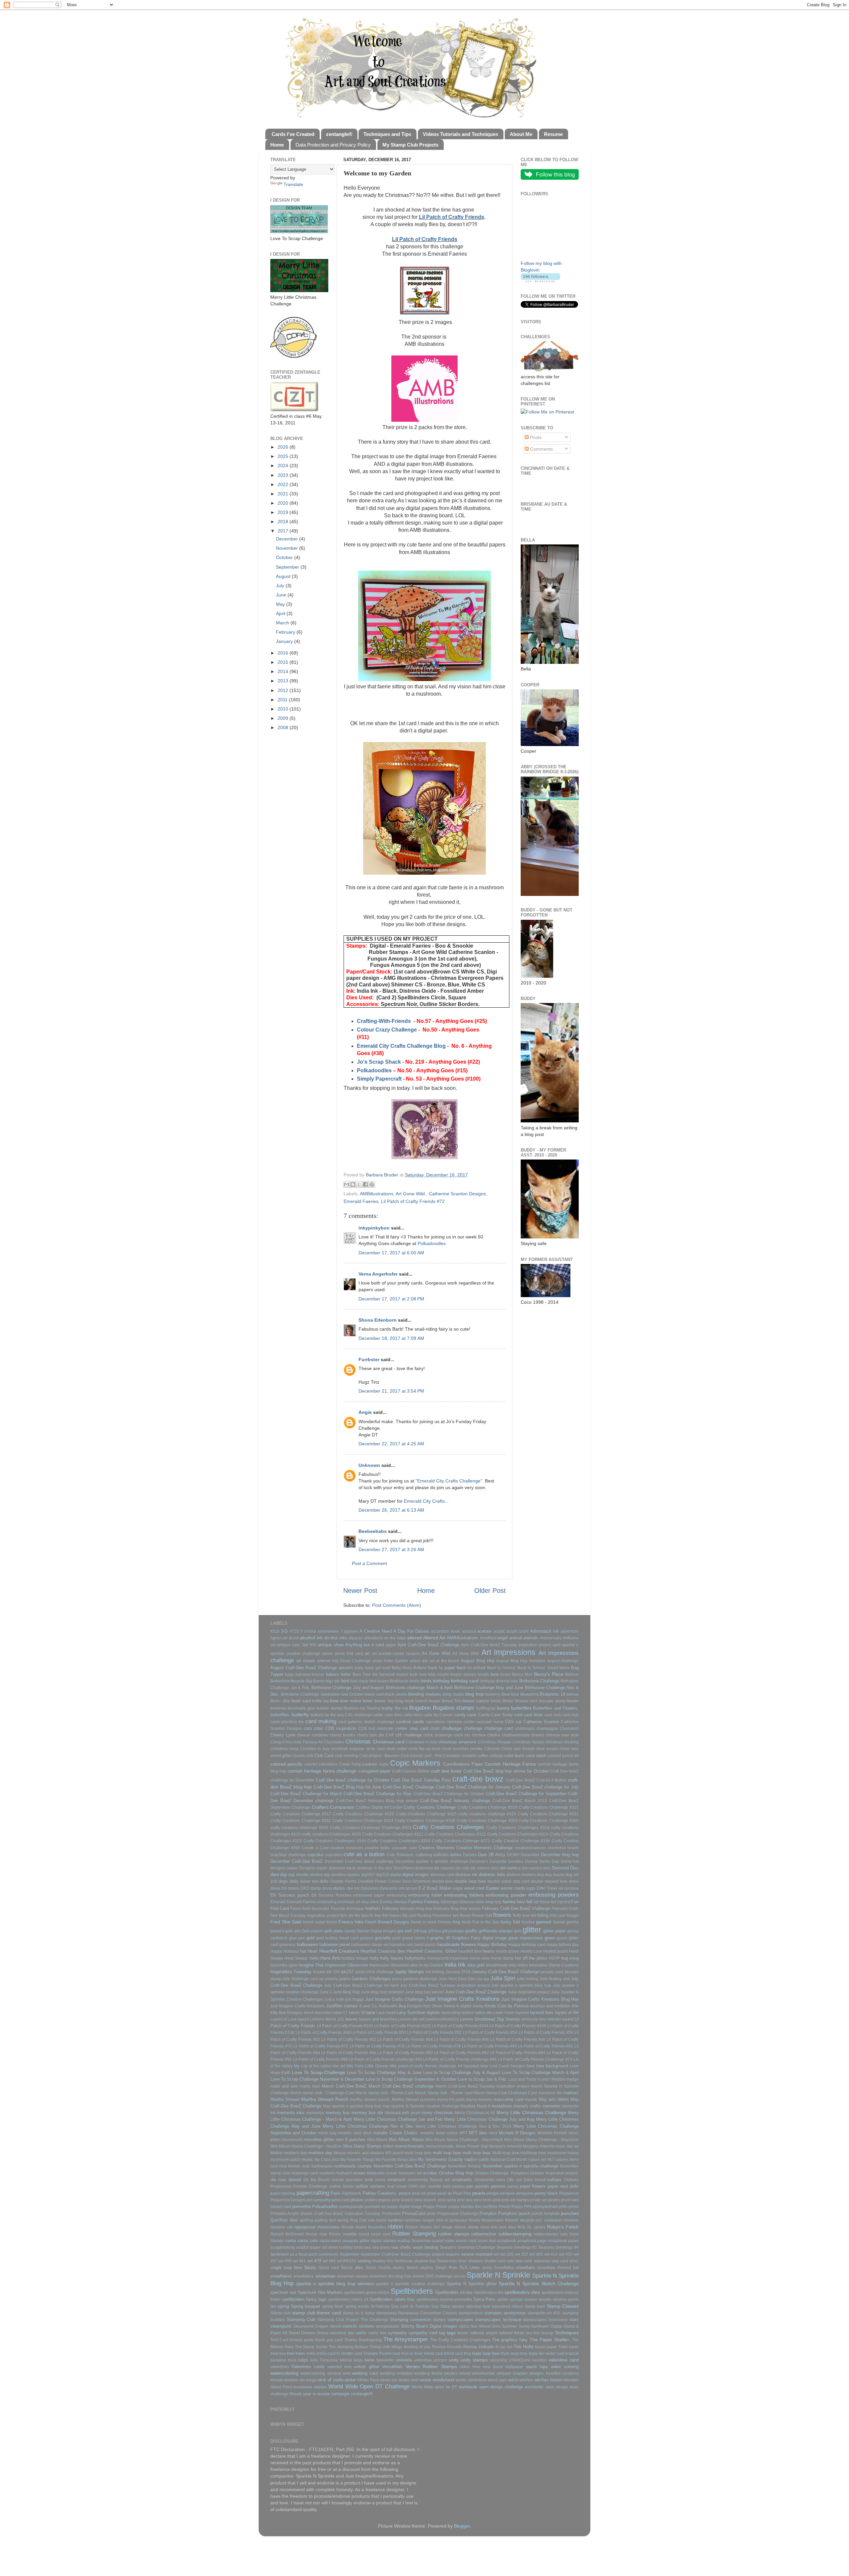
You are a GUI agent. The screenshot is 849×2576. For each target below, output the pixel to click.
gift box (435, 1931)
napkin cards (477, 2159)
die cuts (462, 1868)
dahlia (456, 1855)
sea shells (401, 2247)
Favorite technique (347, 1909)
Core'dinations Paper (463, 1764)
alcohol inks (335, 1638)
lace (371, 2012)
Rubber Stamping (414, 2233)
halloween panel (335, 1945)
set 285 (507, 2254)
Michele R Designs (517, 2133)
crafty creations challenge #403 (299, 1828)
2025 (284, 456)
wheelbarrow (483, 2373)
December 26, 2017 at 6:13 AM (391, 1510)
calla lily (431, 1715)
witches (526, 2380)
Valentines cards (308, 2367)
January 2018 (458, 1972)
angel (503, 1638)
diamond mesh (342, 1868)
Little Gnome (377, 2066)
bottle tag (321, 1701)
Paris (336, 2193)
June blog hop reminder (382, 1992)
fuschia (528, 1922)
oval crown (397, 2186)
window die (294, 2380)
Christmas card (389, 1742)
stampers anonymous (505, 2313)
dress (574, 1881)
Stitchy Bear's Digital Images (429, 2326)
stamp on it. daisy (359, 2313)
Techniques (567, 2333)
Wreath (296, 2394)
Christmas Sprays (528, 1742)
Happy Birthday (492, 1945)
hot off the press (531, 1958)
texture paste (302, 2340)
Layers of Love (284, 2019)
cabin (378, 1715)
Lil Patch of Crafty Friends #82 (546, 2046)
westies (451, 2373)
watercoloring (284, 2373)
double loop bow (470, 1881)
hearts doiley (507, 1951)
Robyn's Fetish (563, 2227)
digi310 (383, 1875)
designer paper (284, 1868)
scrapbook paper (563, 2241)
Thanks (351, 2340)
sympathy (397, 2333)
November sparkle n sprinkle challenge (520, 2166)
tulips (303, 2360)
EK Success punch (290, 1895)
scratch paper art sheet (317, 2247)
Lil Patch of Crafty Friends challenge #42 (385, 2059)
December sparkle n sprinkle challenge (432, 1861)
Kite (575, 2006)
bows (368, 1701)
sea (367, 2247)
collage (496, 1756)
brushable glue (301, 1708)
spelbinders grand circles (367, 2293)
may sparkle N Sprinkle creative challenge (421, 2106)
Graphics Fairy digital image (479, 1938)
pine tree (465, 2200)
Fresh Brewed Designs (387, 1922)
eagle (458, 1888)
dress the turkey (285, 1888)
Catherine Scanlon (541, 1722)
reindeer (571, 2220)
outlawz (555, 2180)
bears (506, 1674)
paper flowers (533, 2186)
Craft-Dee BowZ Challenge (408, 1787)
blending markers (424, 1694)
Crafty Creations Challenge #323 (363, 1814)
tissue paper (546, 2347)
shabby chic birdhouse (392, 2261)
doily (294, 1881)
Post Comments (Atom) (397, 1605)
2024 (284, 466)
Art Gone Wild (436, 1653)
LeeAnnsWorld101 (442, 2019)
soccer (460, 2276)
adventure (570, 1631)
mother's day (296, 2153)
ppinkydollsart (545, 2207)
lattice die (484, 2013)
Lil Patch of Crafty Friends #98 (320, 2059)
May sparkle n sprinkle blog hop (352, 2106)
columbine (328, 1764)
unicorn (440, 2360)
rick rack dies (503, 2227)
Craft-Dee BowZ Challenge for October (449, 1794)
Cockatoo (451, 1756)
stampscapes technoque (545, 2320)
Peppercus (569, 2193)
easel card (474, 1888)
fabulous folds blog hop (480, 1902)
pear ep (419, 2193)
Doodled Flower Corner (379, 1881)
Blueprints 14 (552, 1694)
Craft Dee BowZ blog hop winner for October (506, 1771)
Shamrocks (447, 2261)
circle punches (455, 1749)
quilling (306, 2220)
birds (426, 1681)
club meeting (346, 1756)
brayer (435, 1701)
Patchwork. (352, 2193)
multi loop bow (447, 2153)
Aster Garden (396, 1661)
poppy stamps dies (465, 2207)
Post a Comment (369, 1563)
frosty (466, 1922)
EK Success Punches (331, 1895)
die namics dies (485, 1868)
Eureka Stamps (393, 1902)
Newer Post (360, 1591)
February (286, 632)
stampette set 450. (544, 2313)
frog (456, 1922)
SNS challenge (439, 2276)
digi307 (368, 1875)
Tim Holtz (523, 2347)
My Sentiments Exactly (440, 2159)
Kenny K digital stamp (464, 2006)
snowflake (525, 2267)
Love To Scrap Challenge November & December (317, 2079)
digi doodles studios (342, 1875)
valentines (280, 2367)
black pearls (396, 1694)
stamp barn (535, 2306)
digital (396, 1875)
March (283, 623)
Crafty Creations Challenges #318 (518, 1828)
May (281, 604)
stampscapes (460, 2320)
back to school (471, 1668)
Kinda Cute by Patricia (507, 2006)
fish (386, 1916)
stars (574, 2320)
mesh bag (327, 2133)
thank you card (329, 2340)
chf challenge (409, 1735)
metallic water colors (439, 2133)
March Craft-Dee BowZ (344, 2086)
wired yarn (497, 2380)
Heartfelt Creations (339, 1951)
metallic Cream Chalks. (396, 2133)
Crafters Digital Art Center (379, 1807)
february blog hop (416, 1909)
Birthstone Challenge (539, 1681)
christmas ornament (457, 1742)
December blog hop (560, 1855)
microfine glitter (319, 2139)
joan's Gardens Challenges (365, 1979)
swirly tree (377, 2333)
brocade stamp (552, 1701)
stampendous (471, 2313)
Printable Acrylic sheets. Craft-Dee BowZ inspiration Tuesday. (326, 2214)
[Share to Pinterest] (372, 1184)
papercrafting (313, 2193)
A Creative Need (376, 1631)
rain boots (377, 2220)
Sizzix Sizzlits (378, 2268)
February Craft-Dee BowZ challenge (516, 1908)
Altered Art (434, 1638)
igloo (293, 1965)
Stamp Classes (563, 2306)
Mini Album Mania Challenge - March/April (464, 2140)
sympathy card (423, 2333)
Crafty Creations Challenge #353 (487, 1821)
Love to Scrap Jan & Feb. (482, 2079)
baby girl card (377, 1668)
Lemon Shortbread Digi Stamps (490, 2019)
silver (574, 2261)
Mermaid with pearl (402, 2113)
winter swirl (409, 2380)
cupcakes (334, 1855)
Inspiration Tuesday (291, 1972)
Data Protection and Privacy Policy (333, 145)
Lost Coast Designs (507, 2066)
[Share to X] (359, 1184)
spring (283, 2306)
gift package (453, 1931)
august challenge (563, 1661)
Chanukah (569, 1728)
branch (422, 1701)
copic (384, 1764)
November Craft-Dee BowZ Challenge (410, 2166)
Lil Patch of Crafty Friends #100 (345, 2026)
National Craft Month (509, 2160)
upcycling (498, 2360)
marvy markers (479, 2100)
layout (303, 2019)
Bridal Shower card (520, 1701)
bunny (503, 1708)
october (430, 2173)
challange (452, 1728)
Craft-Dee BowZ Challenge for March (306, 1794)
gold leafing (327, 1938)
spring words (357, 2306)
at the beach (448, 1661)
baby (359, 1668)
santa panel (330, 2241)
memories (315, 2113)
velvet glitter (367, 2367)
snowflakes (281, 2276)
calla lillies (413, 1715)
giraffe (471, 1931)
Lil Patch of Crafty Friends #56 (546, 2033)
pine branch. (426, 2200)
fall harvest (561, 1902)
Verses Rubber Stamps (431, 2366)
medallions (502, 2106)
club (310, 1756)
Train (563, 2347)
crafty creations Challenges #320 (331, 1834)
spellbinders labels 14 (348, 2299)
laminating (451, 2013)
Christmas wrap (285, 1749)
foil (534, 1916)
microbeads (292, 2140)
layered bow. (542, 2012)
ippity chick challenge (375, 1972)
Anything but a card (365, 1645)
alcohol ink (311, 1638)
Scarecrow (421, 2241)
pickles (371, 2200)
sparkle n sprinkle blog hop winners (335, 2284)
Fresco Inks (351, 1922)
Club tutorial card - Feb (421, 1756)
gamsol (544, 1922)
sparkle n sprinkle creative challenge (410, 2284)
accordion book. (446, 1631)
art (367, 1653)
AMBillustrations (377, 1194)
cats (308, 1728)
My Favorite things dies (396, 2160)
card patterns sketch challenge (366, 1722)
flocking (424, 1916)
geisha (573, 1922)
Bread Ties (452, 1701)
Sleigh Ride (446, 2268)
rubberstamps (546, 2234)
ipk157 (347, 1972)
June (282, 595)
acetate (484, 1631)
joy (480, 1979)
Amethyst (488, 1638)
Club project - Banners (379, 1756)
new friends (290, 2166)
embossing (397, 1895)
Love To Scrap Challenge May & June (384, 2073)
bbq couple (438, 1674)
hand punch (425, 1945)
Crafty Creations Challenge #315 (549, 1807)
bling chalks (453, 1694)
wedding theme (428, 2373)
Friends (445, 1922)
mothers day (321, 2153)
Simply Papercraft (379, 1079)
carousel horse (490, 1722)
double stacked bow (549, 1881)
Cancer (446, 1715)
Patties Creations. (380, 2193)
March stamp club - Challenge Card (322, 2093)
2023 (284, 475)
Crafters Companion (333, 1807)
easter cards (513, 1888)
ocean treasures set (404, 2173)
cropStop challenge (288, 1855)
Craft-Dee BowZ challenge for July (545, 1787)
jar (322, 1979)
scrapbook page (532, 2241)
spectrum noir (283, 2292)
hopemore (459, 1958)
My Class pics (327, 2160)
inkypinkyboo (374, 1228)
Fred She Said (286, 1922)
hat (303, 1951)
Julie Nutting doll (555, 1979)
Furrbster (369, 1359)
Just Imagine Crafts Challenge (394, 1999)
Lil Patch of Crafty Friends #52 (434, 2033)
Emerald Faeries (361, 1201)
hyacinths (279, 1965)
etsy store (370, 1902)
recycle (527, 2220)
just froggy (354, 1999)
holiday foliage (355, 1958)
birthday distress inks (499, 1681)
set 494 (329, 2261)
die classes (444, 1868)
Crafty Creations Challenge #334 (363, 1821)
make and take (284, 2086)
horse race (480, 1958)
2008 (284, 727)
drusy (327, 1888)
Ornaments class (490, 2180)
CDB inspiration (341, 1728)
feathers (373, 1908)
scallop (404, 2241)
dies (275, 1874)
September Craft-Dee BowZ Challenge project (402, 2254)
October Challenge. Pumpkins (502, 2173)
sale (564, 2234)
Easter (493, 1888)
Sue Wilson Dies (485, 2326)
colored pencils (286, 1764)
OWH (413, 2186)
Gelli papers (312, 1931)
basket (402, 1674)
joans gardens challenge (415, 1979)
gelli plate (333, 1931)
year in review (316, 2394)
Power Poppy (511, 2207)
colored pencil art (563, 1756)
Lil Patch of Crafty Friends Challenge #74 (535, 2059)
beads (483, 1674)
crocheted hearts (563, 1848)
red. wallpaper (549, 2220)
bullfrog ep (486, 1708)
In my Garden (431, 1965)
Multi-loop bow (506, 2153)
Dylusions (370, 1888)
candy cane (465, 1715)
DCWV (513, 1855)
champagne (547, 1728)
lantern (468, 2013)
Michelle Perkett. (552, 2133)
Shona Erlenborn (378, 1320)
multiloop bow (533, 2153)
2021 (284, 494)
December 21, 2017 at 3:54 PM (391, 1391)
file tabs (362, 1916)
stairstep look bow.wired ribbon (494, 2306)
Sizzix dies (352, 2267)
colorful (311, 1764)
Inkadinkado (497, 1965)
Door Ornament (416, 1881)
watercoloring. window (321, 2373)
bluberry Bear (498, 1694)
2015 (284, 662)
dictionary (424, 1868)
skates (398, 2268)
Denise (531, 1861)
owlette (435, 2186)
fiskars (395, 1916)
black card (374, 1694)
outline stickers (370, 2186)
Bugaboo (420, 1708)
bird (345, 1681)
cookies (370, 1764)
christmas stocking (562, 1742)
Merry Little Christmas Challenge (531, 2112)
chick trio (462, 1735)
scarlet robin (443, 2241)
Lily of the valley (316, 2066)
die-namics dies (536, 1868)
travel (574, 2347)
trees (300, 2353)
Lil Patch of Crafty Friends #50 (379, 2033)
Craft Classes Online (411, 1771)
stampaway (386, 2313)
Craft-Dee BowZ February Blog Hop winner (377, 1801)
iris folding (435, 1972)
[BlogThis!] (353, 1184)
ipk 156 (333, 1972)
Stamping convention (411, 2320)
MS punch (395, 2153)
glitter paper (555, 1931)
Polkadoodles (374, 1070)
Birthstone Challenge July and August (348, 1688)
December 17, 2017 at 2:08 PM (391, 1299)
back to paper (442, 1668)
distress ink (466, 1875)
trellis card (326, 2354)
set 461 (299, 2261)
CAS (510, 1722)
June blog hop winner (424, 1992)
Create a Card (315, 1848)
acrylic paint (517, 1631)
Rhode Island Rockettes (364, 2227)
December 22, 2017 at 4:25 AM (391, 1444)
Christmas (358, 1741)
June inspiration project (529, 1992)
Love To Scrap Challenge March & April (540, 2073)
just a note (334, 1999)
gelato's (277, 1931)
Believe (572, 1674)
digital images (416, 1875)
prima (574, 2207)
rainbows (413, 2220)
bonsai (573, 1694)
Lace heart (386, 2013)
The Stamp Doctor (311, 2347)
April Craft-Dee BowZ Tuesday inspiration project (506, 1645)
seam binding (425, 2247)
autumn (346, 1668)
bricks (496, 1701)
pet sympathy (319, 2200)
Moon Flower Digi (472, 2146)
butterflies (521, 1708)
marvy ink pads (451, 2100)
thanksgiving (370, 2340)
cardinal (403, 1722)
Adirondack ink (544, 1631)
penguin (508, 2193)
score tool (487, 2241)
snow (487, 2268)
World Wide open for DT (434, 2387)
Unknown (369, 1465)
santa (291, 2241)
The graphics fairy (510, 2340)
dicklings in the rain (375, 1868)
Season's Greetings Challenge (467, 2247)
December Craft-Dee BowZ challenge (359, 1861)
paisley (458, 2186)
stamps (439, 2320)
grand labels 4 (416, 1938)
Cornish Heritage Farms (510, 1764)
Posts (535, 437)
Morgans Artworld (538, 2146)
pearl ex (445, 2193)
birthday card (465, 1681)
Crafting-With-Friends (384, 1021)
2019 (284, 512)
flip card (409, 1916)
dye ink (353, 1888)
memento (551, 2106)
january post (552, 1972)
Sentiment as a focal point (294, 2254)
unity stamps (474, 2360)
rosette (350, 2234)
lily (297, 2066)
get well (405, 1931)
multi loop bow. (477, 2153)
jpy (487, 1979)
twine (369, 2360)
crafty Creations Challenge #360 (549, 1821)
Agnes (276, 1638)
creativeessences (530, 1848)
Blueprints (529, 1694)
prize (431, 2214)
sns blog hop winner (406, 2276)
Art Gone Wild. (411, 1194)
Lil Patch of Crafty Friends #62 (349, 2040)
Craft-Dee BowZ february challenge (455, 1801)
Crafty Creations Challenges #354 (399, 1841)
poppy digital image (404, 2207)
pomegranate (351, 2207)
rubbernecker (484, 2234)
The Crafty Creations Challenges (460, 2340)
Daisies (470, 1855)
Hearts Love (531, 1951)
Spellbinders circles (454, 2292)
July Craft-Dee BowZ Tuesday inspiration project (445, 1985)
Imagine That (311, 1965)
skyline (427, 2268)
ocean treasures (369, 2173)
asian (377, 1661)
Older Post (490, 1591)
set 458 (285, 2261)
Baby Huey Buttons (409, 1668)
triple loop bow (486, 2353)
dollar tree (309, 1881)
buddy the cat (395, 1708)
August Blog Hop (478, 1661)
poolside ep (375, 2207)
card (518, 1715)
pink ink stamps (515, 2200)
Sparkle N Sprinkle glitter (472, 2284)
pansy (513, 2186)
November (288, 548)
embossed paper (369, 1895)
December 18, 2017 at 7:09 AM (391, 1338)
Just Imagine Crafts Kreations (462, 1999)
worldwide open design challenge (491, 2387)
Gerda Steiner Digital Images (370, 1931)
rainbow (395, 2220)
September (288, 567)
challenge (473, 1728)
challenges (525, 1728)
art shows (306, 1661)
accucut (469, 1631)
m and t (544, 2079)
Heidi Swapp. (296, 1958)
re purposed (456, 2220)
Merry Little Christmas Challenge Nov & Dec (368, 2126)
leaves (352, 2019)
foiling (543, 1915)
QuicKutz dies (284, 2220)
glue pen (297, 1938)
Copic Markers (415, 1763)
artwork (324, 1661)
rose (323, 2234)
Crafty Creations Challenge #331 (548, 1814)
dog (540, 1875)
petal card (341, 2200)
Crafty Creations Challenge (430, 1807)
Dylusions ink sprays (398, 1888)
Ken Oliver (433, 2006)
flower (465, 1916)
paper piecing (283, 2193)
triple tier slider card (547, 2354)
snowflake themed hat (558, 2268)
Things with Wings (386, 2347)
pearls (479, 2193)
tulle (314, 2360)
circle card (375, 1749)
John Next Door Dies (457, 1979)
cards (418, 1722)
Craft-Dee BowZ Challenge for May (378, 1794)
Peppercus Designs (288, 2200)
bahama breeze (310, 1674)
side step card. (520, 2261)
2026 (284, 447)
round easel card (374, 2234)
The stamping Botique (349, 2347)
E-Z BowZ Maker (435, 1888)
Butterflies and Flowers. (556, 1708)
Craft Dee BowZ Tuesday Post (421, 1780)
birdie (415, 1681)
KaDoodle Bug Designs (401, 2006)
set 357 (522, 2254)
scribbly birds (351, 2247)
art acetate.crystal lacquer (396, 1654)
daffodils (441, 1855)
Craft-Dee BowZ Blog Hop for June (347, 1787)
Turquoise (329, 2360)
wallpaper (514, 2367)
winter (350, 2380)
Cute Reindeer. (400, 1855)
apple (391, 1645)
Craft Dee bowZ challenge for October (353, 1780)
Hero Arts (330, 1958)
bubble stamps (330, 1708)
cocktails (469, 1756)
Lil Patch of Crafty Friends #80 (490, 2046)
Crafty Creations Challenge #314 (487, 1807)
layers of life (567, 2012)
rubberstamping (515, 2234)
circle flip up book (424, 1749)
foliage (573, 1916)
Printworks (391, 2214)
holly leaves (392, 1958)
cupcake (315, 1855)
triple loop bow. (514, 2354)
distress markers (521, 1875)
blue (515, 1694)
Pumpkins (508, 2213)
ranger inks (433, 2220)
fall (529, 1902)
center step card (412, 1728)
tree (291, 2353)
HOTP (554, 1958)
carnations (436, 1722)
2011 (283, 700)
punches (570, 2213)
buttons (317, 1715)
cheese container (313, 1735)
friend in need (424, 1922)
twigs (358, 2360)
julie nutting (527, 1979)
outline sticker (342, 2186)
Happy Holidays (285, 1951)
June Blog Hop (346, 1992)
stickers (366, 2326)
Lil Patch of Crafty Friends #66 (461, 2040)
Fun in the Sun (486, 1922)
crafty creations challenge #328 (487, 1814)
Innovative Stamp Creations (554, 1965)
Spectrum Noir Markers (320, 2292)
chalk (435, 1728)
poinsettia (301, 2206)
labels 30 (357, 2013)
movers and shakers (366, 2153)
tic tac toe (504, 2347)
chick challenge (438, 1735)
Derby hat (570, 1861)
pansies (498, 2186)
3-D (284, 1631)
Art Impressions (509, 1652)
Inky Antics (519, 1965)
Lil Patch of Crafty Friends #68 (518, 2040)
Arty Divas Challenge (351, 1661)
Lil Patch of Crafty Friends (452, 217)
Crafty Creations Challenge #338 (425, 1821)
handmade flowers (457, 1944)
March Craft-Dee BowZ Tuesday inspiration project (482, 2086)
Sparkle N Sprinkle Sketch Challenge (539, 2284)
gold (310, 1938)
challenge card (498, 1728)
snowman (326, 2276)
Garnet (559, 1922)
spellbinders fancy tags (304, 2299)
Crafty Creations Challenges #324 (518, 1834)
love (531, 2066)
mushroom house (563, 2153)
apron (327, 1654)
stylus (464, 2326)
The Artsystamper (406, 2339)
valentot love (339, 2367)
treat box (278, 2354)
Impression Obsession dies (394, 1965)
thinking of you (417, 2347)
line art (339, 2066)
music (307, 2159)
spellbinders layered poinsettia (444, 2299)
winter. (461, 2380)
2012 (284, 690)
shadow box (425, 2261)
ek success (569, 1888)
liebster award (561, 2019)
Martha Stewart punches (414, 2100)
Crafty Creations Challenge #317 (301, 1814)
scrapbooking (283, 2247)
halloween (307, 1944)
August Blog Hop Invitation (521, 1661)
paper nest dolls (563, 2186)
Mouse (340, 2153)
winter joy (389, 2380)
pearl (432, 2193)
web (347, 2373)
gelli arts (293, 1931)
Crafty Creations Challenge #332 (301, 1821)
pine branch (403, 2200)
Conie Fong (350, 1764)
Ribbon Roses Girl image (429, 2227)
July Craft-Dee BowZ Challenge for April (361, 1985)
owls (447, 2186)
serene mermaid (477, 2254)
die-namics (510, 1868)
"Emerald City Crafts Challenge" (449, 1481)
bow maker (351, 1701)
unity (454, 2360)
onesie (338, 2180)
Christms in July (315, 1749)
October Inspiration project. (554, 2173)
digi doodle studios (305, 1875)
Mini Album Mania (406, 2139)
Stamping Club (301, 2320)
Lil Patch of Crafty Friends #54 (490, 2033)
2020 (284, 503)
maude (531, 2100)
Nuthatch (344, 2173)
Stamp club (281, 2313)
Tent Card (279, 2340)
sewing (364, 2261)
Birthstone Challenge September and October (322, 1694)
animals (531, 1638)
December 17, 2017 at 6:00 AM (391, 1253)
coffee (483, 1756)
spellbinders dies (522, 2292)
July (281, 586)
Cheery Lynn (283, 1735)
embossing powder (506, 1895)
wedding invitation (396, 2373)
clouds (299, 1756)
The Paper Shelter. (550, 2340)
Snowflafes (504, 2268)
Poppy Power (435, 2207)
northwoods (322, 2166)
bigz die (333, 1681)
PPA (528, 2207)
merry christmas (437, 2113)
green (550, 1938)
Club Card (324, 1756)
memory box (338, 2113)
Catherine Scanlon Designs (457, 1194)
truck (292, 2360)
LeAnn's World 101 (327, 2019)
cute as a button (364, 1854)
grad (396, 1938)
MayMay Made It (475, 2106)
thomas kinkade (479, 2347)
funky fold (510, 1922)
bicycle (298, 1681)
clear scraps (547, 1749)
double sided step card (509, 1881)
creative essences (347, 1848)
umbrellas (423, 2360)
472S (294, 1631)
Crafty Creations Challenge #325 (426, 1814)
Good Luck (349, 1938)
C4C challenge (359, 1715)
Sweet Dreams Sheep (309, 2333)
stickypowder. (388, 2326)
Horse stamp (502, 1958)
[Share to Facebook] (365, 1184)
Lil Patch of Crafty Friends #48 (323, 2033)
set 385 (536, 2254)
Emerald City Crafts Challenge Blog (401, 1046)
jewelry (331, 1979)
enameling (327, 1902)
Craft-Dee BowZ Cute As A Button (536, 1780)
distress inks (492, 1874)
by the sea (334, 1715)
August (284, 576)
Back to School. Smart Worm (544, 1668)
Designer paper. (314, 1868)
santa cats (308, 2241)
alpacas (356, 1638)
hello (314, 1958)
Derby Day (549, 1861)
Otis (511, 2180)
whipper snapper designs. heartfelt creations (538, 2373)
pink (497, 2200)
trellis (311, 2354)
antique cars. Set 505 (297, 1645)
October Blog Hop (456, 2173)
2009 (284, 718)
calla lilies (393, 1715)
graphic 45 (440, 1938)
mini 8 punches (351, 2139)
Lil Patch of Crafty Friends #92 (461, 2053)
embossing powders (554, 1895)
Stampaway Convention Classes (427, 2313)
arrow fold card (349, 1654)
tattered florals (512, 2333)
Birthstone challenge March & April (419, 1688)
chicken (479, 1735)
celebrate (385, 1728)
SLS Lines (470, 2267)
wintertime (478, 2380)
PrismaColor (414, 2213)
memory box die (367, 2113)
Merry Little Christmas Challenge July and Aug (489, 2119)
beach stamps (463, 1674)
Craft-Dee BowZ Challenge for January (473, 1787)
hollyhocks (415, 1958)
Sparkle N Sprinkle (498, 2275)
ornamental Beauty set (429, 2180)
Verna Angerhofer (378, 1274)
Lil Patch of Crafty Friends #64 (405, 2040)
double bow (443, 1881)
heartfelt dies (470, 1951)
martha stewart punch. (370, 2100)
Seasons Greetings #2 (517, 2247)
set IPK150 (346, 2261)
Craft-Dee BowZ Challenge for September (526, 1794)
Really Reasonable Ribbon (494, 2220)
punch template (546, 2214)
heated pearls (556, 1951)
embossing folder (425, 1895)
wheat (465, 2373)
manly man (310, 2086)
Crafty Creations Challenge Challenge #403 (371, 1828)
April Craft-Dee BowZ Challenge (428, 1645)
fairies (509, 1902)
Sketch (412, 2268)
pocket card (281, 2207)
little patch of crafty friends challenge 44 (426, 2066)
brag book (405, 1701)
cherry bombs (343, 1735)
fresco (332, 1922)
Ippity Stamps (410, 1972)
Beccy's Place (549, 1674)
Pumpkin (488, 2213)
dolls (324, 1881)
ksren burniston (318, 2013)
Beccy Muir (522, 1674)
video (465, 2367)
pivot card (570, 2200)
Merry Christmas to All (475, 2113)
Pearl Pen (462, 2193)
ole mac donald (286, 2180)
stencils (350, 2326)
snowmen (378, 2276)
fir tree (375, 1916)
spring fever (333, 2306)
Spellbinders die (489, 2293)
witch (513, 2380)
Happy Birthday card (527, 1945)
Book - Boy (280, 1701)
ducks (339, 1888)
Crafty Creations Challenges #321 (393, 1834)
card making (321, 1721)
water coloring (565, 2367)
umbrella (404, 2360)
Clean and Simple (518, 1749)
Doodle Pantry (343, 1881)
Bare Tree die (365, 1674)
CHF (390, 1735)
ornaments (462, 2180)
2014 (284, 671)
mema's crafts (527, 2106)
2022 (284, 484)
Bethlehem (280, 1681)
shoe (462, 2261)
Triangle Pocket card (382, 2354)
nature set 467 (541, 2160)
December (288, 539)
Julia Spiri (503, 1978)
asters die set (422, 1661)
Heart (313, 1951)
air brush (291, 1638)
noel (306, 2166)
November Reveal (464, 2166)
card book (533, 1715)
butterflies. (280, 1715)
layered (522, 2013)
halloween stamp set (370, 1945)
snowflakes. (304, 2276)
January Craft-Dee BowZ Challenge (505, 1972)
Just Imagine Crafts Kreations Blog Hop (540, 1999)
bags (289, 1674)
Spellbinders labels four (392, 2299)
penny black (546, 2193)
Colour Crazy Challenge (387, 1030)
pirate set (539, 2200)
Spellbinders (412, 2291)
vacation (539, 2360)
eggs (531, 1888)
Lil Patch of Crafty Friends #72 (413, 1201)
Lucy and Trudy (522, 2079)
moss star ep (567, 2146)
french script (314, 1922)
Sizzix (310, 2267)
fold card (558, 1916)
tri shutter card (349, 2354)
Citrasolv (492, 1749)
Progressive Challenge (458, 2214)
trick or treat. (412, 2354)
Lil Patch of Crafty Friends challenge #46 (460, 2059)
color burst (514, 1756)
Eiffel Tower (547, 1888)
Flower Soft (482, 1916)
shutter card (495, 2261)
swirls (361, 2333)
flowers (502, 1915)
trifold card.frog (457, 2354)
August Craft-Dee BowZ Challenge (304, 1668)
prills (563, 2207)
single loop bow (286, 2267)
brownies (279, 1708)
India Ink (455, 1965)
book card (301, 1701)
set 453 (566, 2254)
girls (518, 1931)
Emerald (278, 1902)
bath (414, 1674)
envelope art (349, 1902)
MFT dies (478, 2133)
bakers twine (338, 1674)
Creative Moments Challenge (485, 1848)
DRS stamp (311, 1888)
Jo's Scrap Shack (379, 1062)
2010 (284, 709)
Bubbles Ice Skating (362, 1708)
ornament (396, 2180)
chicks (493, 1735)
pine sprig (447, 2200)
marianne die (550, 2093)
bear (495, 1674)
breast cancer (476, 1701)
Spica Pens (485, 2299)
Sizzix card (329, 2268)
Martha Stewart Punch (325, 2099)
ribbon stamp (466, 2227)
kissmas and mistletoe (551, 2006)
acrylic (499, 1631)
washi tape (537, 2367)
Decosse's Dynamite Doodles (496, 1861)
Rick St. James (531, 2227)
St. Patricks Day (424, 2306)
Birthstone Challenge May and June (489, 1688)
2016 (284, 653)
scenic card (466, 2241)
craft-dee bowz (478, 1779)
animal (516, 1638)
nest (274, 2166)
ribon (485, 2227)
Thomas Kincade (447, 2347)
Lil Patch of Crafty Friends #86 (349, 2053)
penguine (525, 2193)
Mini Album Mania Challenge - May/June (541, 2140)
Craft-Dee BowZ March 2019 (520, 1801)
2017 (284, 531)
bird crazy (359, 1681)
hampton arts (401, 1945)
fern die (347, 1916)
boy (391, 1701)
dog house (555, 1875)
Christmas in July (422, 1742)
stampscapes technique (498, 2320)
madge (572, 2079)
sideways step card (551, 2261)
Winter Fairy (368, 2380)
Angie (365, 1412)
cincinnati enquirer (348, 1749)
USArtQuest (519, 2360)
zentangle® (362, 2394)
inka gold (476, 1965)
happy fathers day (563, 1945)
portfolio (490, 2207)
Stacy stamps (452, 2306)
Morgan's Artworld (505, 2146)
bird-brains (379, 1681)
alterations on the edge (385, 1638)
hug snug (570, 1958)
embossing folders (464, 1895)
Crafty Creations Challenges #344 (335, 1841)
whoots (277, 2380)
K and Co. (369, 2006)
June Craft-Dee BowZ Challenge (476, 1992)
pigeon (385, 2200)
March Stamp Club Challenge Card (505, 2093)
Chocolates (334, 1742)
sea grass (381, 2247)
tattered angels (484, 2333)
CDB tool (367, 1728)
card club (553, 1715)
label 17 (340, 2013)
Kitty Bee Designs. (287, 2013)
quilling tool (325, 2220)
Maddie (558, 2079)
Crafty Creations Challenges (448, 1827)
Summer (509, 2326)
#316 (275, 1631)
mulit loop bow (418, 2153)
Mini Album (377, 2140)
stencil (335, 2326)
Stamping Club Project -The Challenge (353, 2320)
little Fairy (355, 2066)
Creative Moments (436, 1848)
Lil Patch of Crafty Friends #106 (518, 2026)
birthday (441, 1681)
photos (357, 2200)
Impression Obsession (347, 1965)
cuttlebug (424, 1855)
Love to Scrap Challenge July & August (462, 2073)
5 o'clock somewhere (320, 1631)
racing (343, 2220)
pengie (493, 2193)
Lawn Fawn (504, 2013)
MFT (463, 2133)
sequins (453, 2254)
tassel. (463, 2333)
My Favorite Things (357, 2160)
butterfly (300, 1715)
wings (311, 2380)
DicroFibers (404, 1868)
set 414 (551, 2254)
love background (552, 2066)
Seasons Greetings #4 (558, 2247)
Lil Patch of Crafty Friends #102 (402, 2026)
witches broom (548, 2380)
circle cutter (396, 1749)
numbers (327, 2173)
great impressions (526, 1938)
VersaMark (392, 2367)
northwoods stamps (353, 2166)
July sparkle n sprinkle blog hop (521, 1985)
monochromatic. (440, 2146)
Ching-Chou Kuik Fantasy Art (296, 1742)
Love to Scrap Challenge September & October (411, 2079)
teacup (547, 2333)
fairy (521, 1902)
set (496, 2254)
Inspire (319, 1972)
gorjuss (367, 1938)
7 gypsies (349, 1631)
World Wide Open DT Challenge (369, 2386)
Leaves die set (411, 2019)
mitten (388, 2146)
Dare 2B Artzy (492, 1855)
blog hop (475, 1694)
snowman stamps (353, 2276)
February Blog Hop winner (457, 1909)
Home (426, 1591)
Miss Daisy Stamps (362, 2146)
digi (284, 1875)
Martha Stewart (285, 2099)
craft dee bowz (446, 1771)
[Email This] (347, 1184)
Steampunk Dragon (311, 2326)
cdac (319, 1728)
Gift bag (420, 1931)
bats (423, 1674)
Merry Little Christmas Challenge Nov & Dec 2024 (463, 2126)
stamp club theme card (317, 2313)
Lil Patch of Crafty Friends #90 (405, 2053)
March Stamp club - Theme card (444, 2093)
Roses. (335, 2234)
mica (493, 2133)
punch (524, 2213)
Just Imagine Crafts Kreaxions (297, 2006)
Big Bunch (315, 1681)
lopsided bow (476, 2066)
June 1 (326, 1992)
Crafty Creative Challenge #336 (521, 1841)
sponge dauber (524, 2299)
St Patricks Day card (389, 2306)
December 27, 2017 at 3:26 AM (391, 1549)
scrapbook (507, 2241)
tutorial (346, 2360)
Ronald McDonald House (294, 2234)
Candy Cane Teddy (495, 1715)
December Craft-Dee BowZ (296, 1861)
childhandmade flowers (523, 1735)
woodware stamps (310, 2387)
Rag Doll (358, 2220)
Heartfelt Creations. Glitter (432, 1951)
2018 (284, 522)
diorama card (442, 1875)
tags (451, 2333)
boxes (380, 1701)
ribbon (395, 2227)
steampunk (281, 2326)
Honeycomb (438, 1958)
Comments (541, 449)
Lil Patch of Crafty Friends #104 (460, 2026)
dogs (283, 1881)
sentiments (328, 2254)
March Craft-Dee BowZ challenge (401, 2086)
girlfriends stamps (496, 1931)
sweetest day (342, 2333)
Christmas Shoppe (495, 1742)
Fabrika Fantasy (424, 1902)
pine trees (483, 2200)
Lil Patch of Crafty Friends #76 (377, 2046)
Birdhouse (399, 1681)
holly (374, 1958)
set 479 (314, 2261)
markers (571, 2093)
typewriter (385, 2360)
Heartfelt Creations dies (383, 1951)
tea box (533, 2333)
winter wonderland (437, 2380)
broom (573, 1701)
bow (334, 1701)
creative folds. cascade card (391, 1848)
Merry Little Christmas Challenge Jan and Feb (398, 2119)
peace (405, 2193)
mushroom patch (285, 2160)
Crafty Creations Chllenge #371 (461, 1841)
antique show (330, 1645)
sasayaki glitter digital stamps (369, 2241)
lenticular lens (534, 2019)
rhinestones (328, 2227)
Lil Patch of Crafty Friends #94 (518, 2053)
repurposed (305, 2227)
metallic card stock (355, 2133)
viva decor (493, 2367)
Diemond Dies (565, 1868)
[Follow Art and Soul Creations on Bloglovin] (540, 281)
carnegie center (461, 1722)
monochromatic (410, 2146)
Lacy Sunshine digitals (418, 2012)
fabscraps (450, 1902)
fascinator (321, 1909)
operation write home (365, 2180)
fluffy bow (521, 1916)
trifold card (434, 2354)
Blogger (462, 2526)
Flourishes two (446, 1916)
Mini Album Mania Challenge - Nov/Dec (306, 2146)
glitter (532, 1930)
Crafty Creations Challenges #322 (455, 1834)
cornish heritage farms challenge (322, 1771)
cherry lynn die (371, 1735)
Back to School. (501, 1668)
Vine (476, 2367)
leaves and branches (378, 2019)
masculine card (509, 2099)
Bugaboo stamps (454, 1708)
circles (476, 1749)
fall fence (542, 1902)
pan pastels (478, 2186)
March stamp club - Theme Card (385, 2093)
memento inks (291, 2113)
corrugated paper (374, 1771)
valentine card (564, 2360)
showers (476, 2261)
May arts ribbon (554, 2099)
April (281, 613)
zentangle (340, 2394)
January (285, 641)
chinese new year (562, 1735)
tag (442, 2333)
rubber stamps (454, 2234)
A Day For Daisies (411, 1631)
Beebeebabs (373, 1531)
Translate (293, 184)
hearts (489, 1951)
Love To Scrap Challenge (319, 2072)
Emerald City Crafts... (426, 1501)
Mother (277, 2153)
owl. (423, 2186)
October (285, 557)
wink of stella (330, 2380)
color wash (536, 1756)
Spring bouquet (305, 2306)
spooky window (553, 2299)
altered (415, 1638)
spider (503, 2299)
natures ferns (567, 2160)
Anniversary (551, 1638)
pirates (554, 2200)
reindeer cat (281, 2227)
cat (519, 1722)
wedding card (365, 2373)
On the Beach (317, 2180)
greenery (287, 1945)
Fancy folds (300, 1909)
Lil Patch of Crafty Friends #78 (433, 2046)
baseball (387, 1674)
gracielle (383, 1938)
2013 (284, 681)
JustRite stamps (342, 2006)
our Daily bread (531, 2180)
